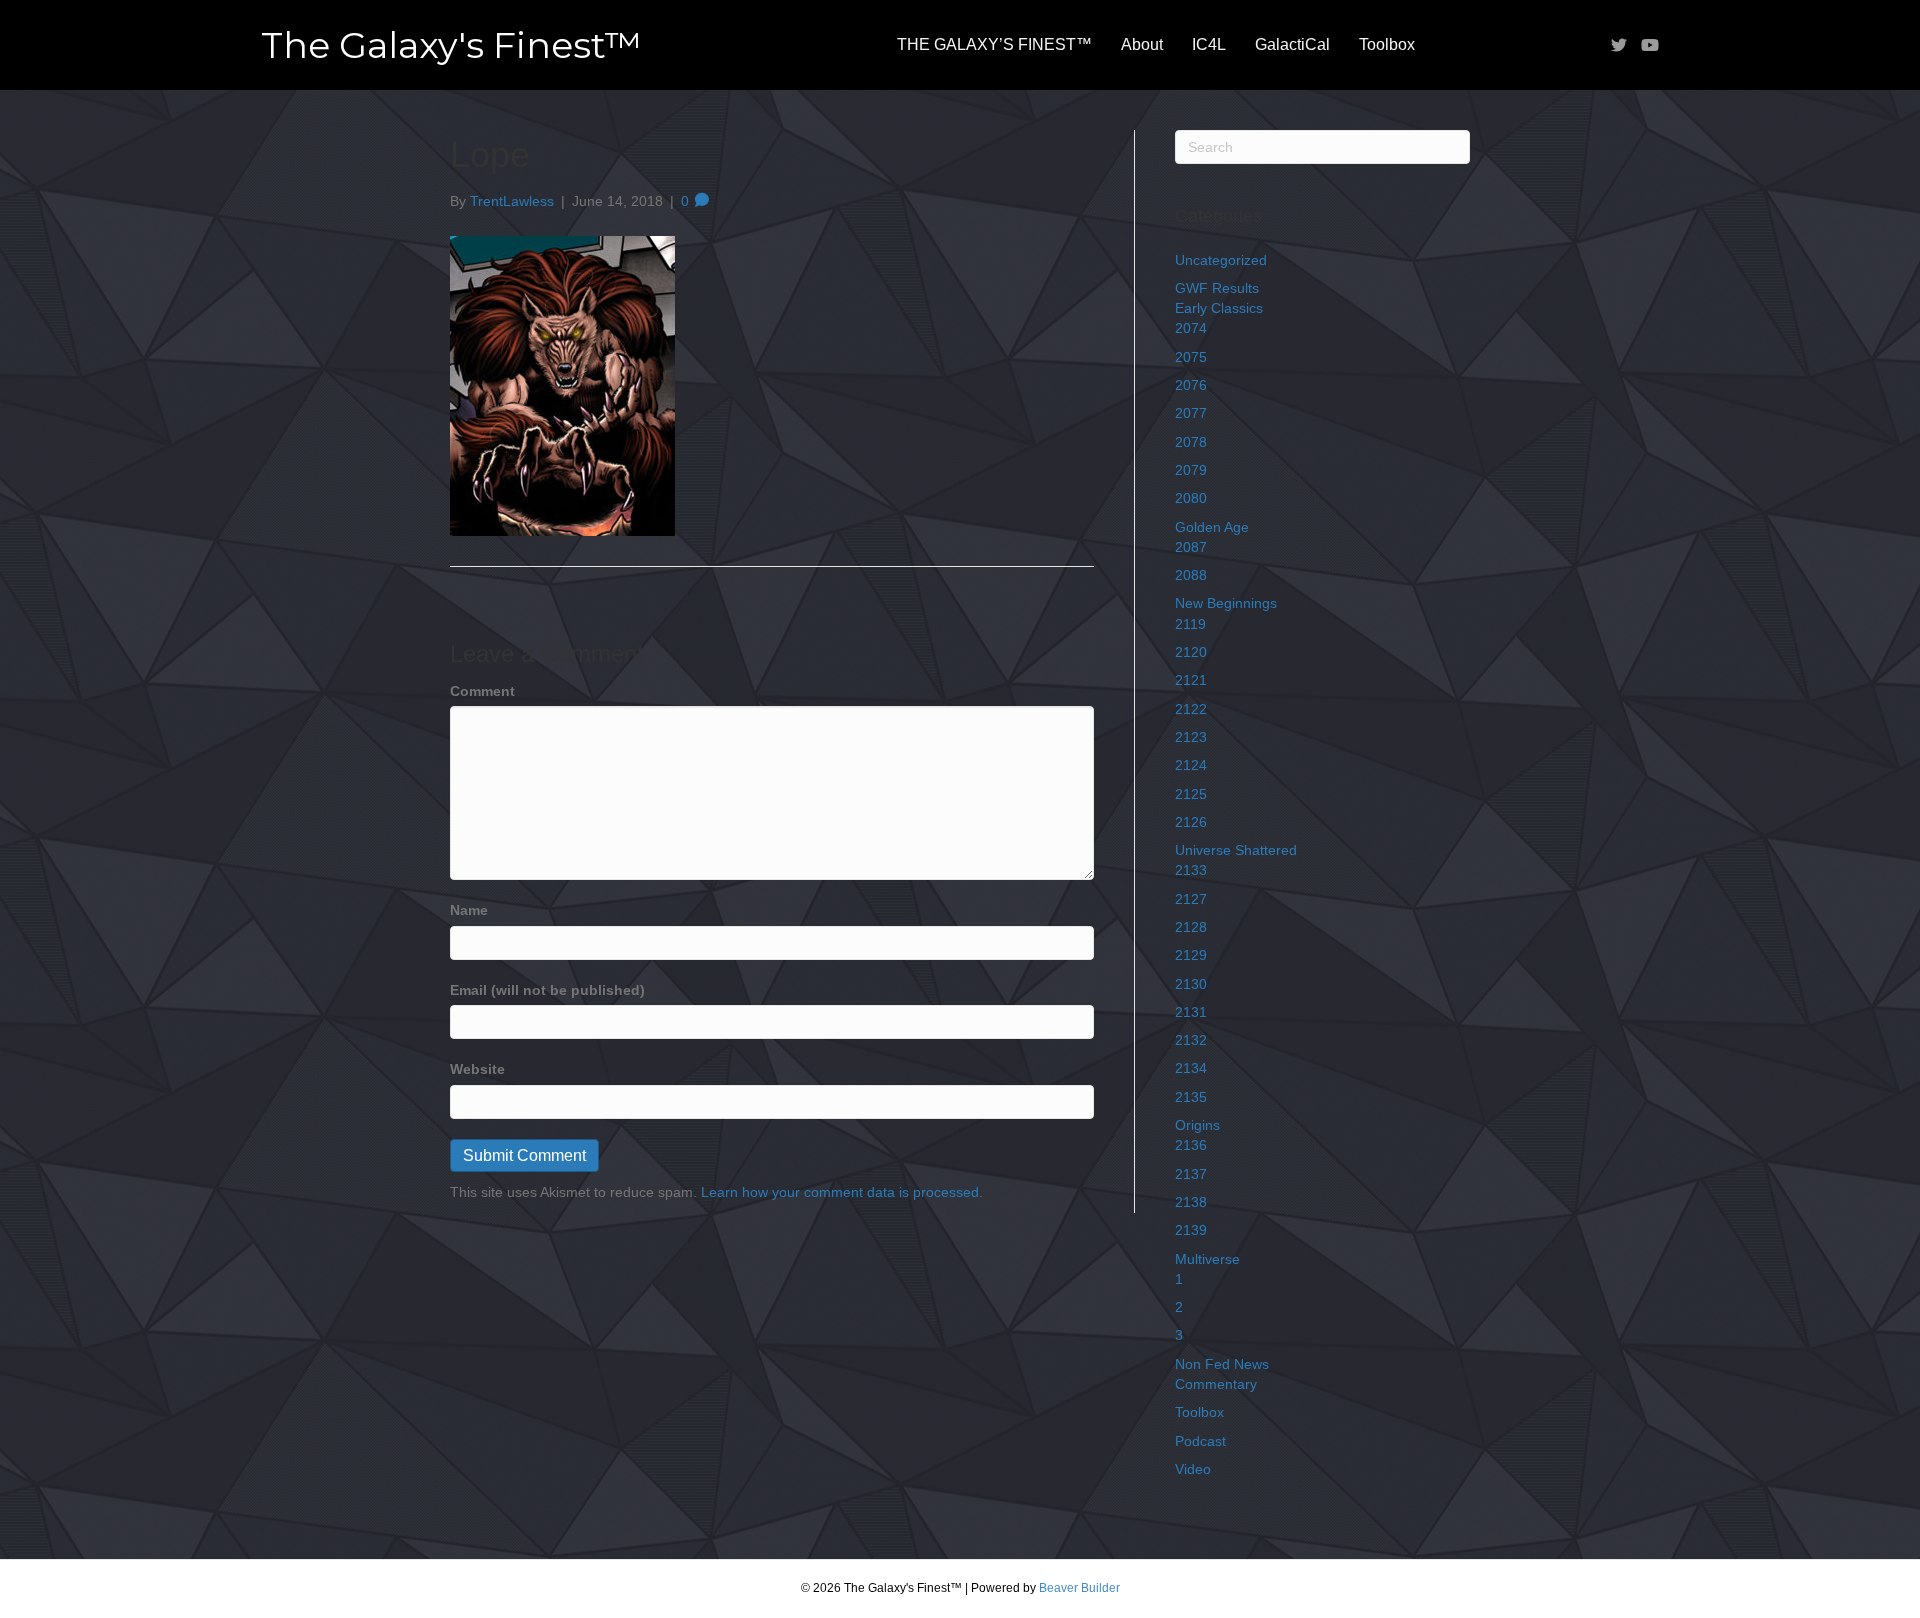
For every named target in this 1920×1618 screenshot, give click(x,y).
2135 (1191, 1097)
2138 (1191, 1202)
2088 (1191, 575)
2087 (1191, 547)
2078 (1191, 442)
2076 (1191, 385)
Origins (1197, 1125)
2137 (1191, 1174)
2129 (1191, 955)
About (1142, 44)
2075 (1191, 357)
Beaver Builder (1079, 1588)
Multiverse (1207, 1259)
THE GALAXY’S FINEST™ (994, 44)
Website (477, 1069)
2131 (1191, 1012)
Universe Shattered (1236, 850)
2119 (1190, 624)
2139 (1191, 1230)
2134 (1191, 1068)
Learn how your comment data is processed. (842, 1192)
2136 (1191, 1145)
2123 (1191, 737)
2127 (1191, 899)
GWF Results (1217, 288)
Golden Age (1212, 527)
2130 (1191, 984)
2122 (1191, 709)
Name (469, 910)
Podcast (1200, 1441)
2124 (1191, 765)
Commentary (1216, 1384)
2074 (1191, 328)
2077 (1191, 413)
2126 (1191, 822)
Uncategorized (1221, 260)
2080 (1191, 498)
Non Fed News (1222, 1364)
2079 (1191, 470)
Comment (482, 691)
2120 (1191, 652)
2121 (1191, 680)
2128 (1191, 927)
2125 (1191, 794)
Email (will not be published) (547, 990)
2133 (1191, 870)
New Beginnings (1226, 603)
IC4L (1209, 44)
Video (1193, 1469)
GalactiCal (1292, 44)
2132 (1191, 1040)
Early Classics (1219, 308)
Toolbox (1387, 44)
